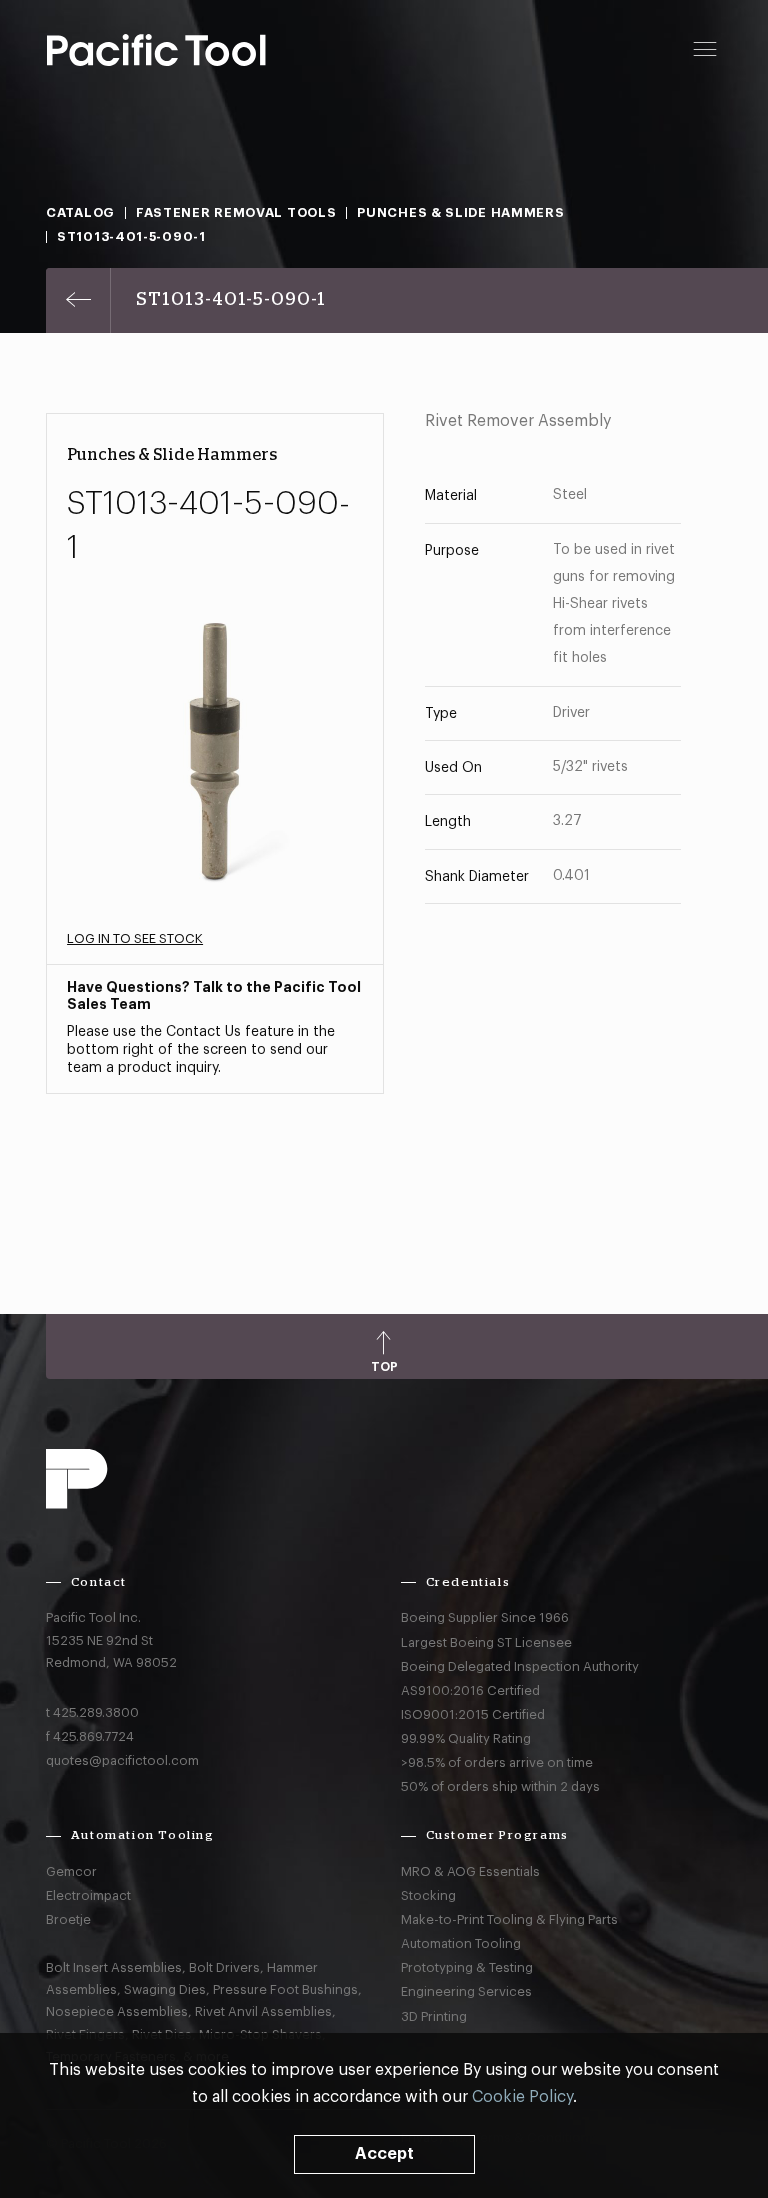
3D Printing (434, 2016)
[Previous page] (78, 300)
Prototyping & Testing (467, 1967)
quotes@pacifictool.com (122, 1760)
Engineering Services (466, 1991)
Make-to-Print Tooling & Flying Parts (509, 1919)
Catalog (80, 212)
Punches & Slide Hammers (460, 212)
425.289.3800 (96, 1712)
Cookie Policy (522, 2097)
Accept (384, 2154)
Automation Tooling (461, 1943)
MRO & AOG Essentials (470, 1871)
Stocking (428, 1895)
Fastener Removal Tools (236, 212)
